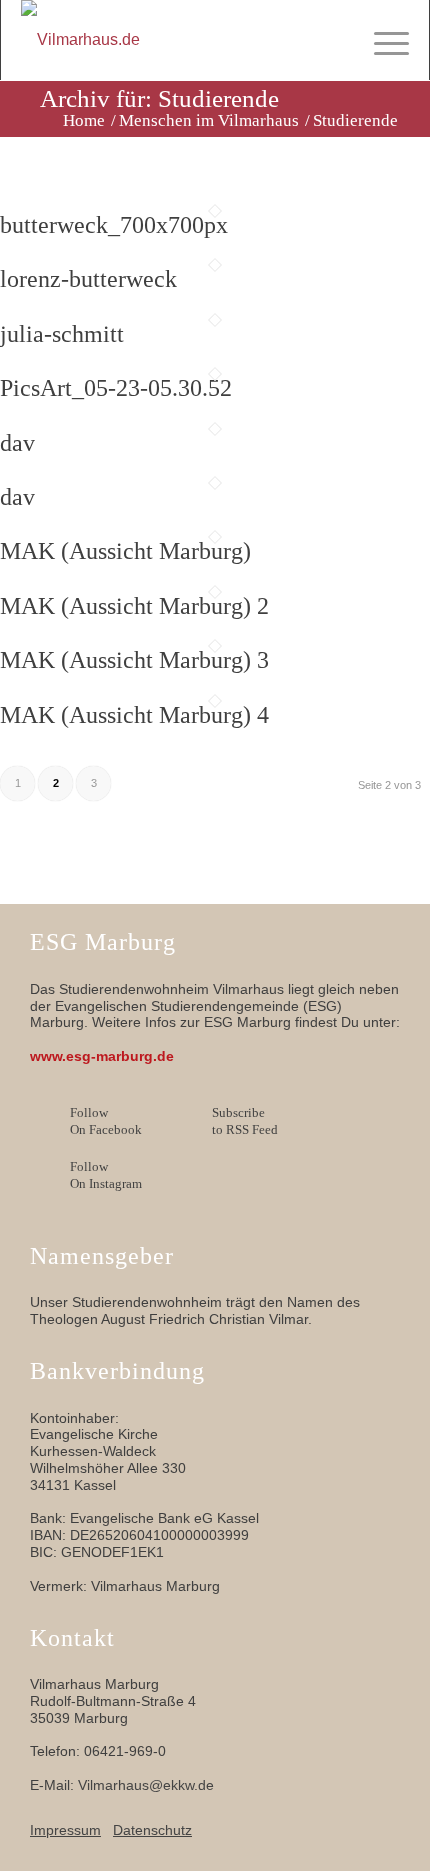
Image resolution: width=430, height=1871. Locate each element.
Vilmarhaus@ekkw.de (146, 1785)
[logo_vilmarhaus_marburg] (176, 40)
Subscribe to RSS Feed (245, 1121)
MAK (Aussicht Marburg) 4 (134, 715)
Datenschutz (152, 1830)
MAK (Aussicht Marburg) (125, 551)
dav (17, 443)
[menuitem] (381, 40)
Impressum (65, 1830)
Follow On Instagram (106, 1175)
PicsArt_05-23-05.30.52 (116, 388)
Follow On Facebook (106, 1121)
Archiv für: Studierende (159, 98)
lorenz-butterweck (88, 279)
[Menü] (381, 40)
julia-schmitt (62, 334)
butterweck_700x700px (114, 225)
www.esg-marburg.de (102, 1056)
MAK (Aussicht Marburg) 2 (134, 606)
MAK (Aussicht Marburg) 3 (134, 660)
